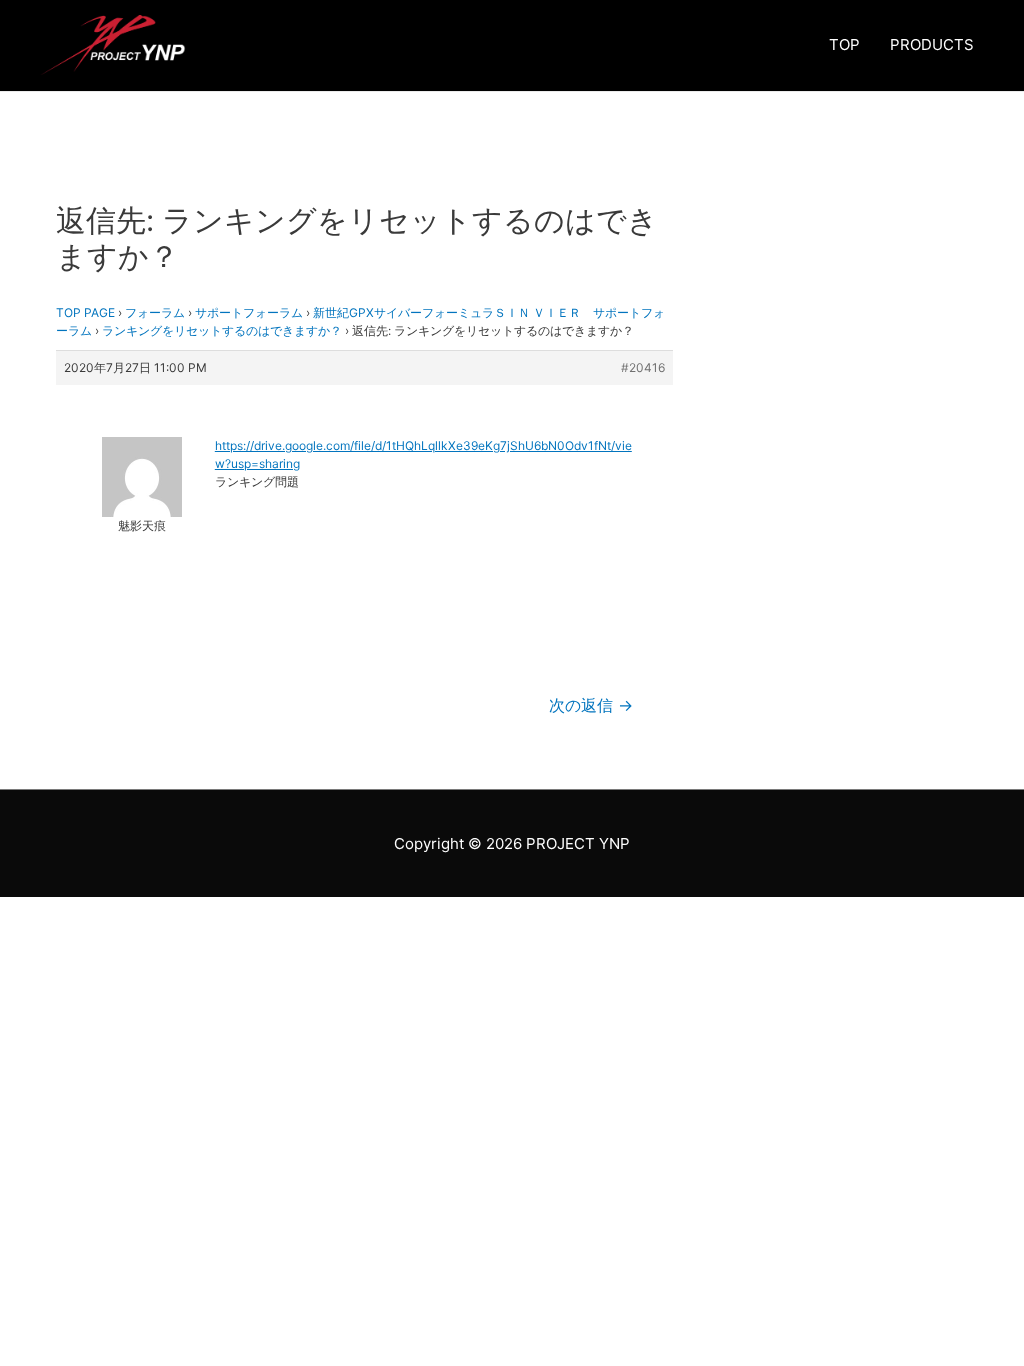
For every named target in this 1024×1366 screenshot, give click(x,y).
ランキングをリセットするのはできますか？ (222, 330)
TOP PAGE (85, 312)
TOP (844, 44)
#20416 (643, 367)
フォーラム (155, 312)
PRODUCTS (932, 44)
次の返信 (591, 705)
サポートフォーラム (249, 312)
